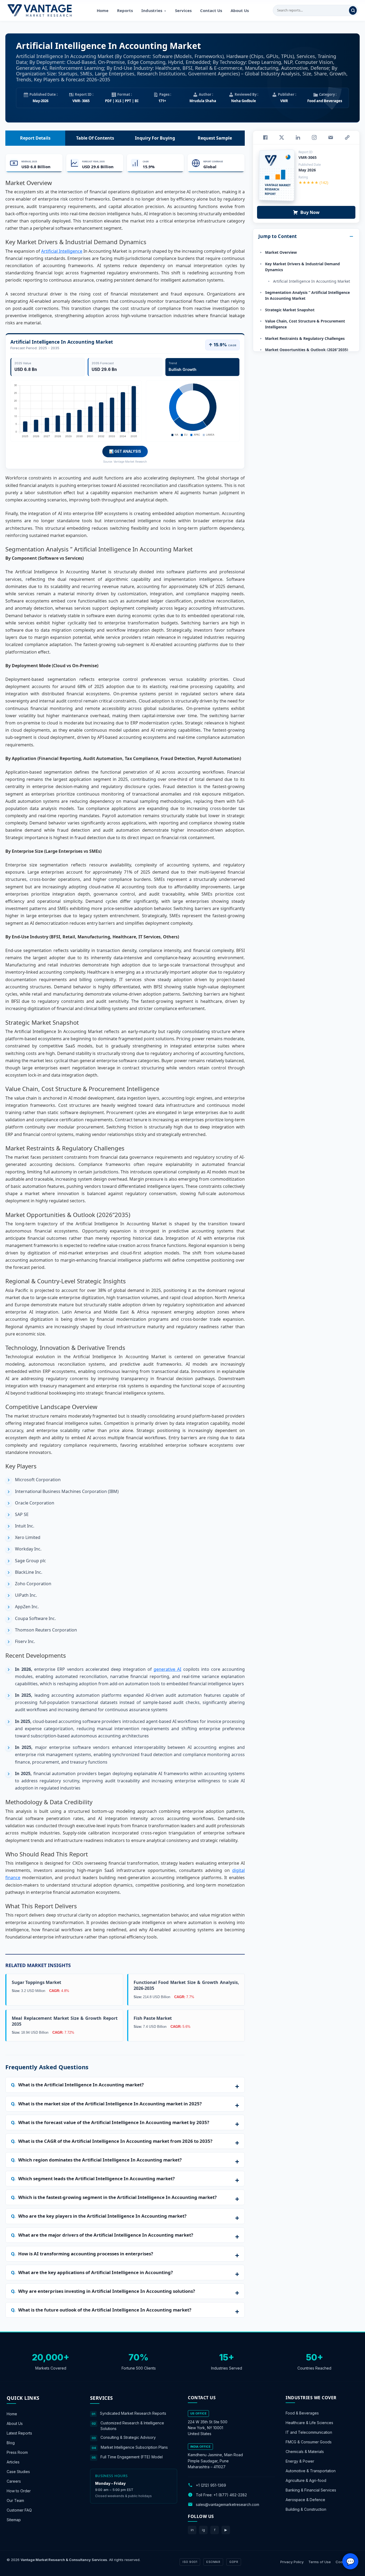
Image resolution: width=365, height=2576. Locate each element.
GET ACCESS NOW (207, 1325)
